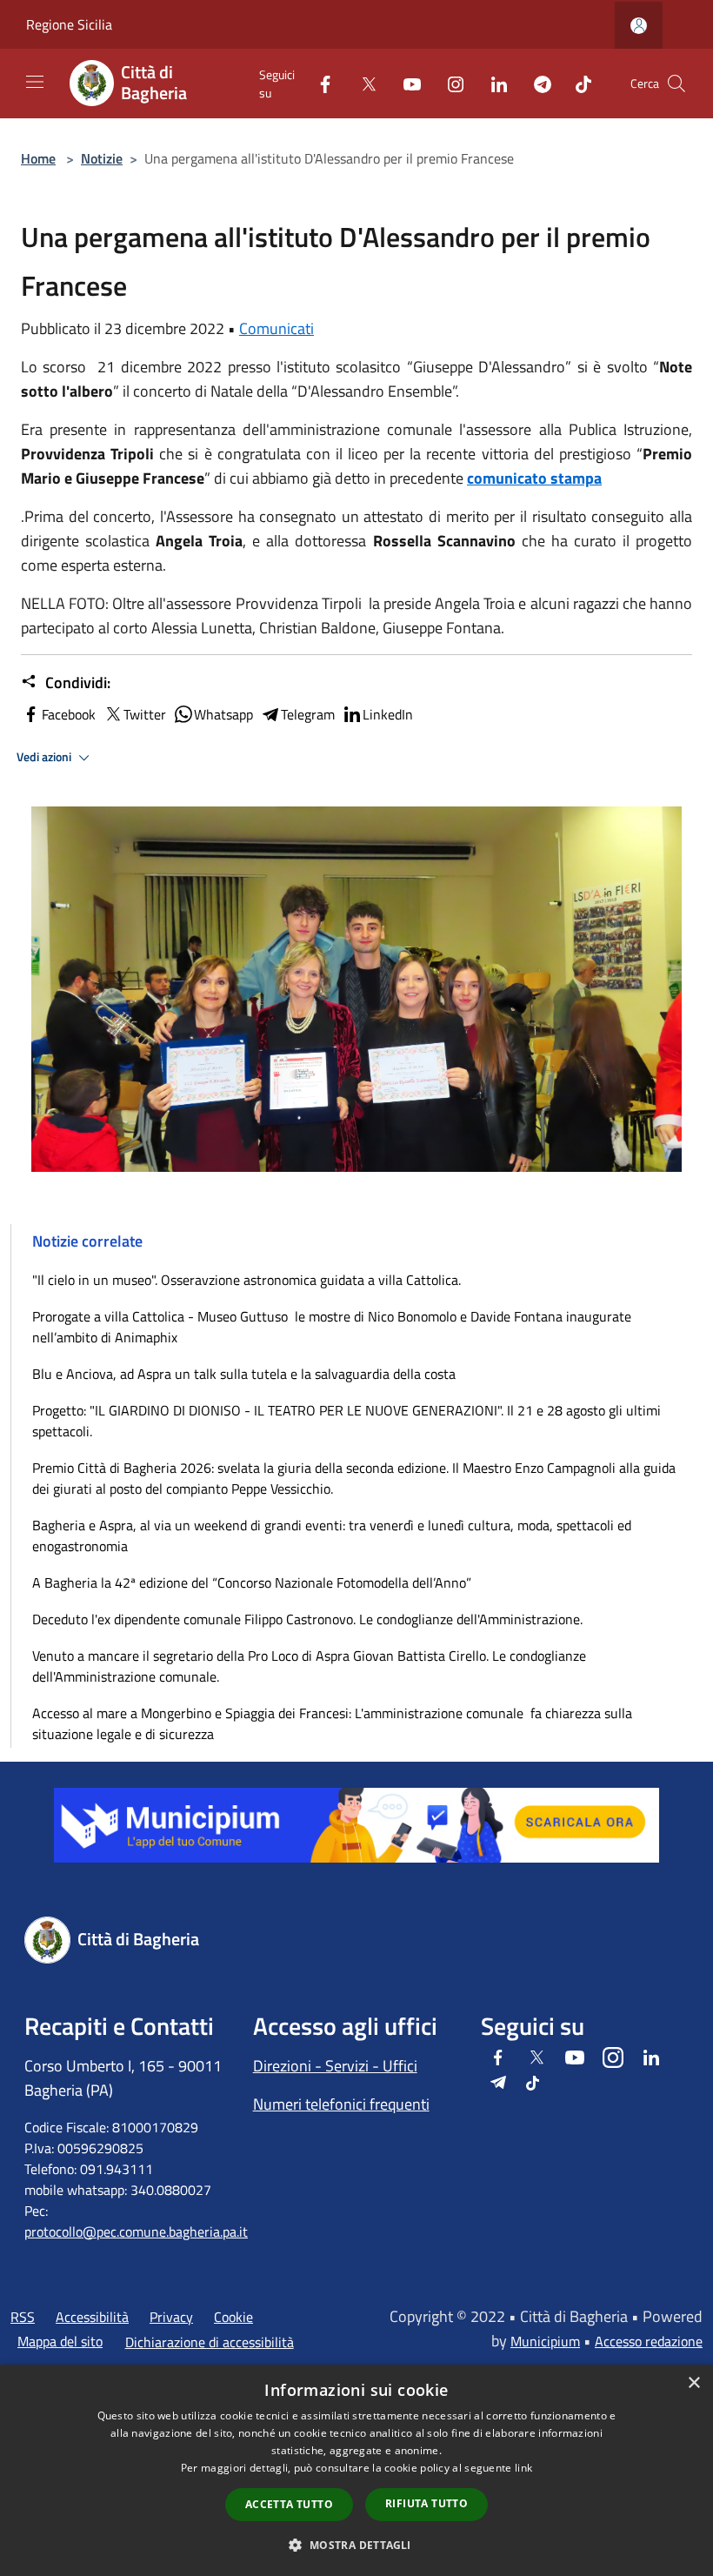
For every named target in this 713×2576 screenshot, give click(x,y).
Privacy (171, 2317)
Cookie (233, 2317)
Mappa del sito (60, 2341)
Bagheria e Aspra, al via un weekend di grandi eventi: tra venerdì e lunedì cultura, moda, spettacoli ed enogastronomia (332, 1536)
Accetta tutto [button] (289, 2504)
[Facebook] (318, 83)
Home (38, 158)
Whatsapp (223, 714)
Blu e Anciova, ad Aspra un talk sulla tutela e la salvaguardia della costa (244, 1374)
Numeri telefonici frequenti (341, 2104)
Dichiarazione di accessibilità (210, 2342)
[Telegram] (536, 83)
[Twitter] (362, 83)
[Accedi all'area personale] (639, 26)
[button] (356, 2545)
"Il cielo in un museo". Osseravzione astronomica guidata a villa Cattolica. (247, 1280)
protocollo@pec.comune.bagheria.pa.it (136, 2231)
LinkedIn (388, 714)
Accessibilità (92, 2317)
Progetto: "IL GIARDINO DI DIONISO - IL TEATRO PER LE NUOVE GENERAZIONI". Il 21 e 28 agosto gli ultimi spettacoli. (347, 1421)
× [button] (693, 2383)
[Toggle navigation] (35, 82)
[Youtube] (405, 83)
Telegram (308, 714)
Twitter (145, 714)
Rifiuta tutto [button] (426, 2503)
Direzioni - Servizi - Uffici (335, 2066)
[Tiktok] (576, 83)
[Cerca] (676, 84)
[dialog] (356, 2470)
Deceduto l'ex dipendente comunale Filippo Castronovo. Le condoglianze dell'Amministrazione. (307, 1619)
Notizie (102, 158)
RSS (23, 2317)
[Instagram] (449, 83)
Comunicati (277, 328)
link (523, 2468)
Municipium (545, 2341)
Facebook (69, 714)
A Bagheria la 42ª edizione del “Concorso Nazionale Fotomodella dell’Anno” (252, 1582)
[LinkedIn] (492, 83)
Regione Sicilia (69, 24)
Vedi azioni (45, 757)
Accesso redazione (649, 2341)
